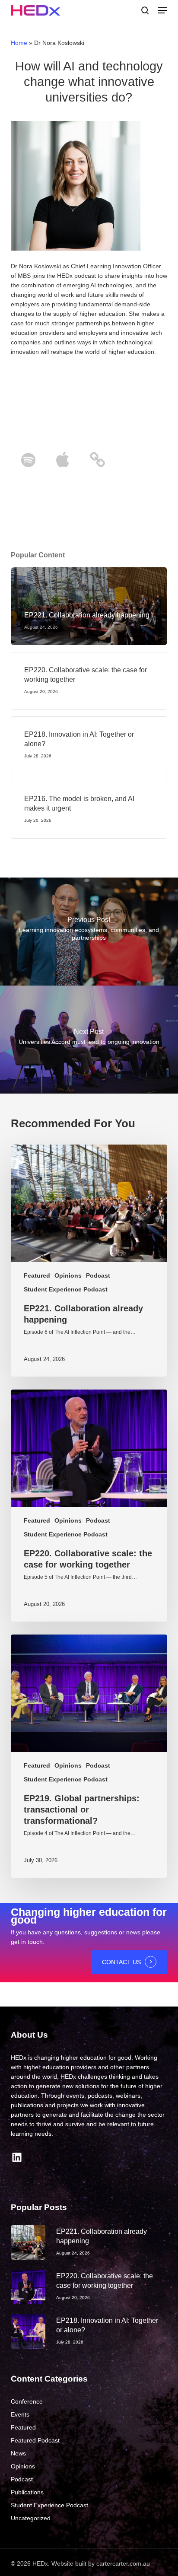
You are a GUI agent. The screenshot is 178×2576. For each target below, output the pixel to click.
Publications (27, 2492)
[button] (162, 10)
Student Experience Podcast (66, 1289)
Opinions (68, 1275)
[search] (145, 10)
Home (19, 43)
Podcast (98, 1275)
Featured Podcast (35, 2440)
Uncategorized (31, 2518)
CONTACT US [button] (121, 1962)
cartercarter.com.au (123, 2563)
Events (20, 2414)
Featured (37, 1275)
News (18, 2453)
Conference (27, 2401)
